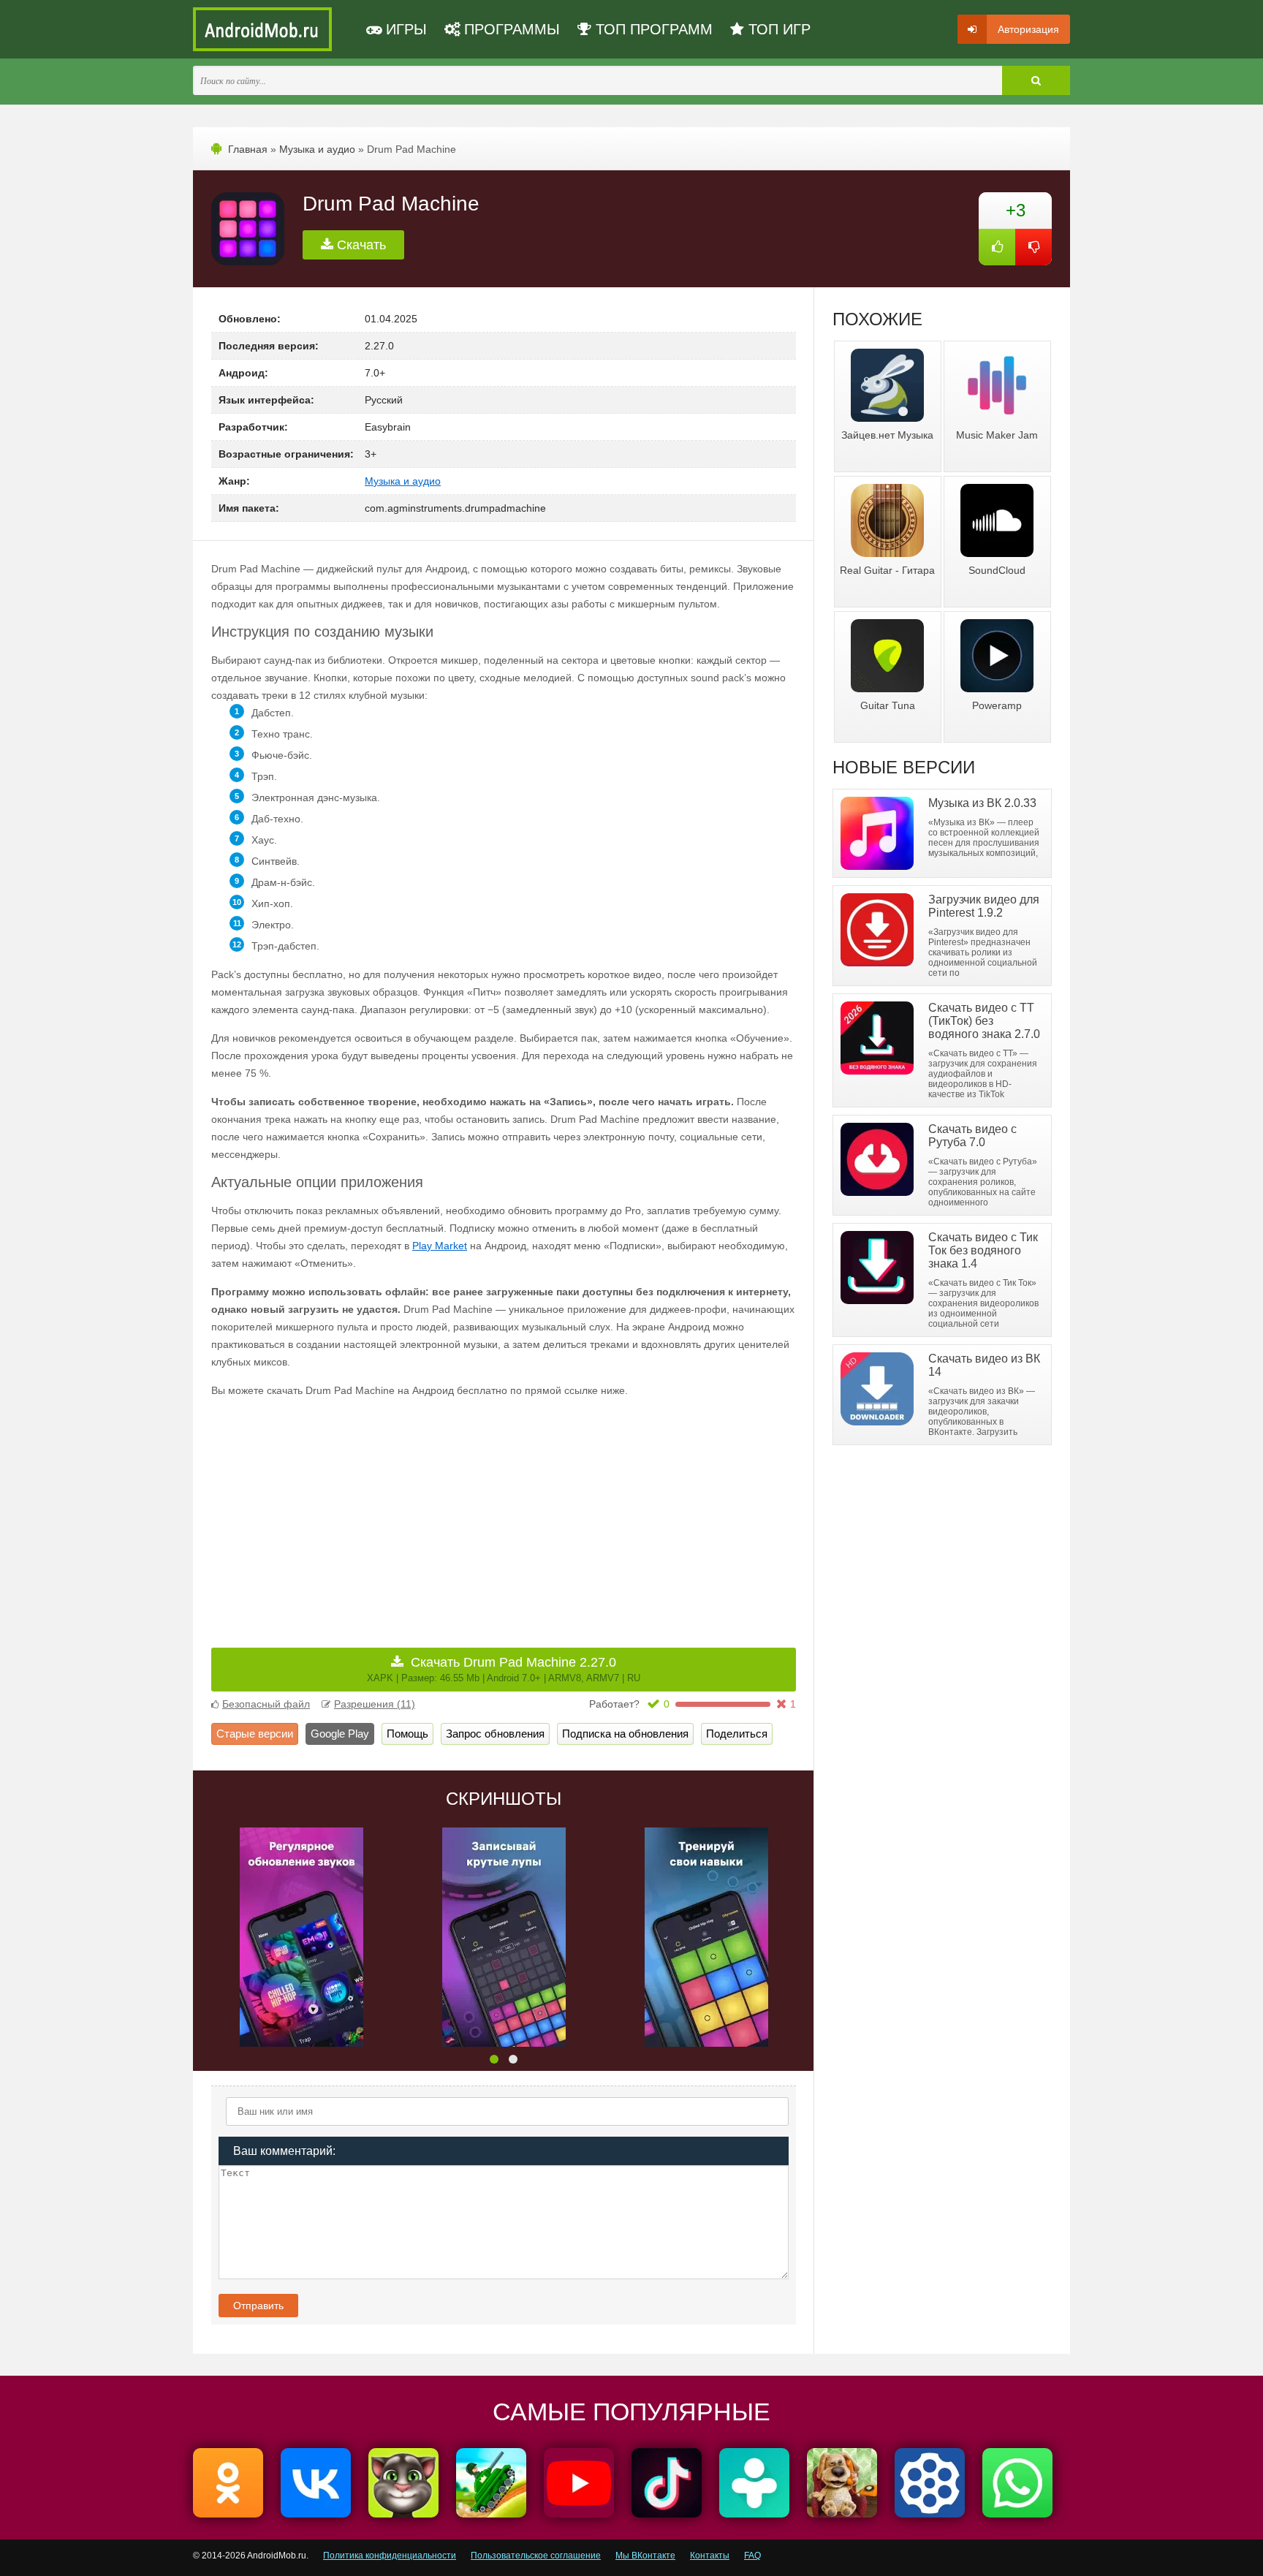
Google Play (340, 1734)
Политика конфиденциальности (390, 2556)
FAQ (752, 2556)
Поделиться (737, 1734)
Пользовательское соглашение (536, 2556)
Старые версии (255, 1734)
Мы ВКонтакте (645, 2556)
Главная (248, 149)
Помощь (407, 1734)
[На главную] (262, 29)
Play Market (440, 1246)
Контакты (710, 2556)
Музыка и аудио (317, 149)
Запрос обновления (495, 1734)
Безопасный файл (266, 1704)
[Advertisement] (357, 1512)
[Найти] (1036, 80)
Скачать (360, 245)
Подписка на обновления (625, 1734)
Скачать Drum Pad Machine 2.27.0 (504, 1669)
